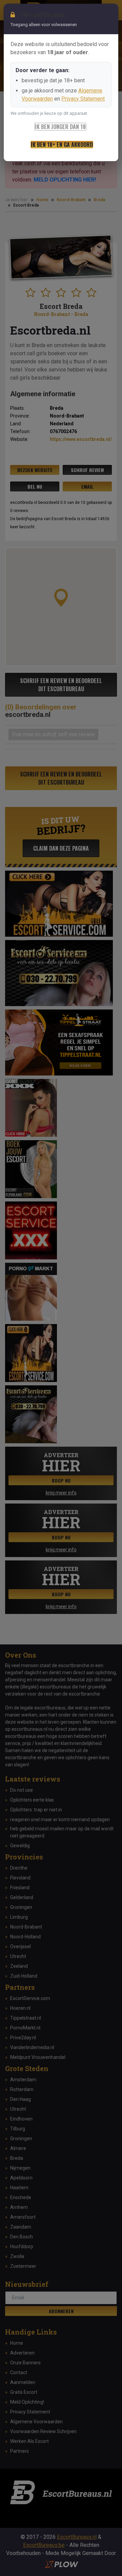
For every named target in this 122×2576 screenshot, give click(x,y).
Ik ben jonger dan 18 (60, 127)
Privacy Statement (83, 99)
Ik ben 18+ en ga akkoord (62, 145)
